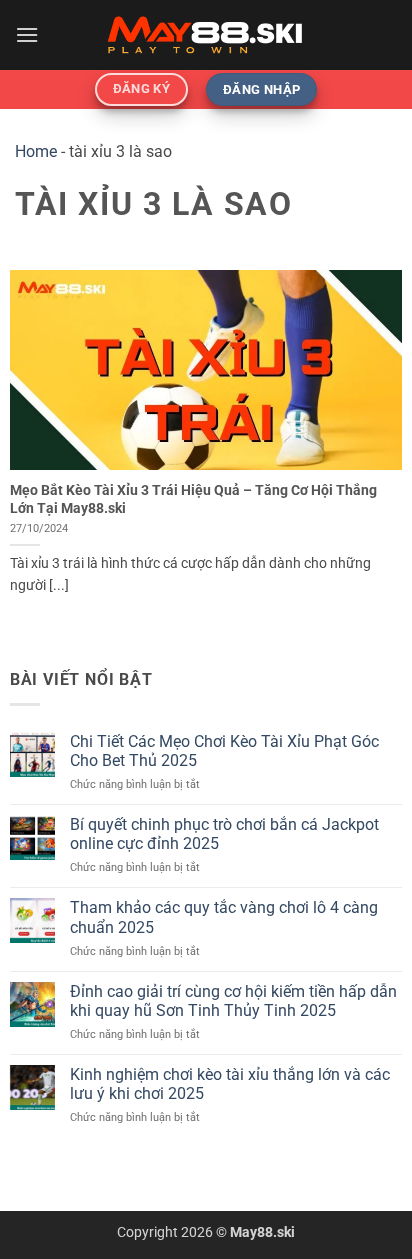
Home (36, 151)
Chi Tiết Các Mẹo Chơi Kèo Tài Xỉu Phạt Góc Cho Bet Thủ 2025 (224, 751)
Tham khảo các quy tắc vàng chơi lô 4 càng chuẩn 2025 (224, 917)
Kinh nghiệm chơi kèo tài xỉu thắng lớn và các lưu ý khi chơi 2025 (230, 1084)
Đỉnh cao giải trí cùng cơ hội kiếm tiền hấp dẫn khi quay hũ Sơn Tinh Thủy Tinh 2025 (233, 1001)
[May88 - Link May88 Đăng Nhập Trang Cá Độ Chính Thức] (206, 35)
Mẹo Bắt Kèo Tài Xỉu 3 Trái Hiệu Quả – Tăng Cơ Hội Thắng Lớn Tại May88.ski (193, 499)
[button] (27, 34)
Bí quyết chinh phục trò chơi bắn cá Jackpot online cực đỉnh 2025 (224, 834)
